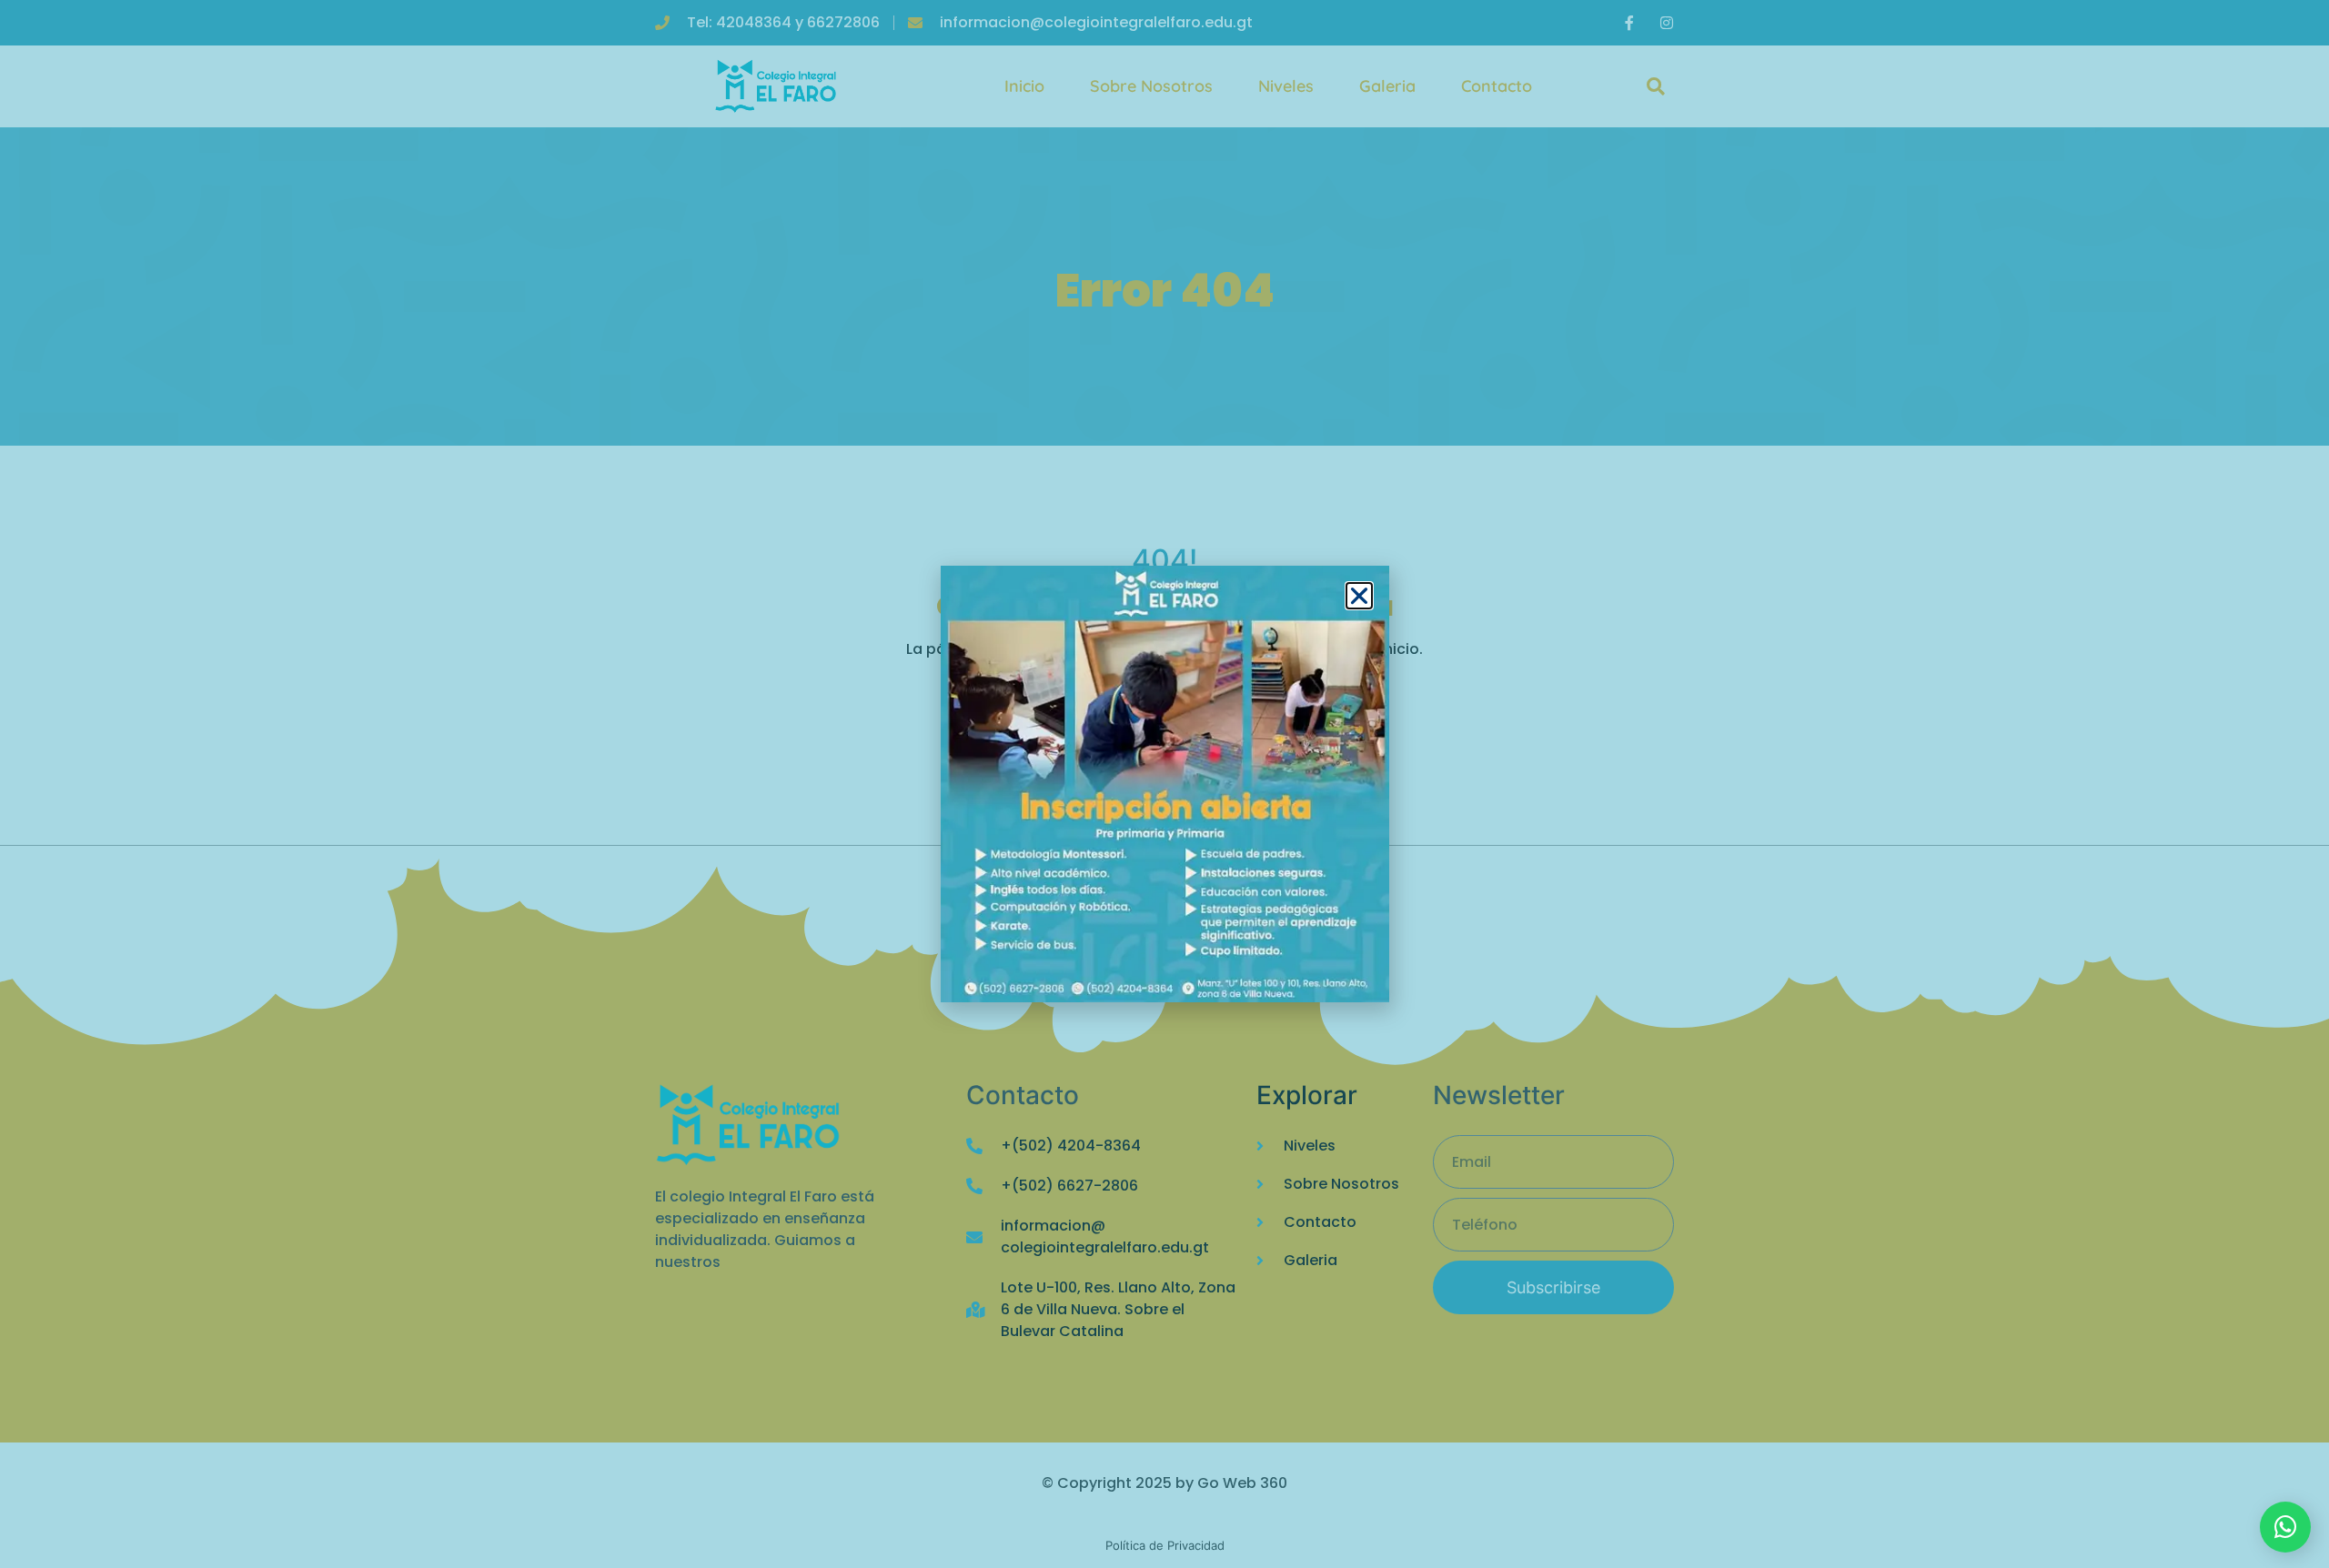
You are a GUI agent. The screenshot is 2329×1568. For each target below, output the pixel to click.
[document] (1164, 784)
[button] (1359, 596)
